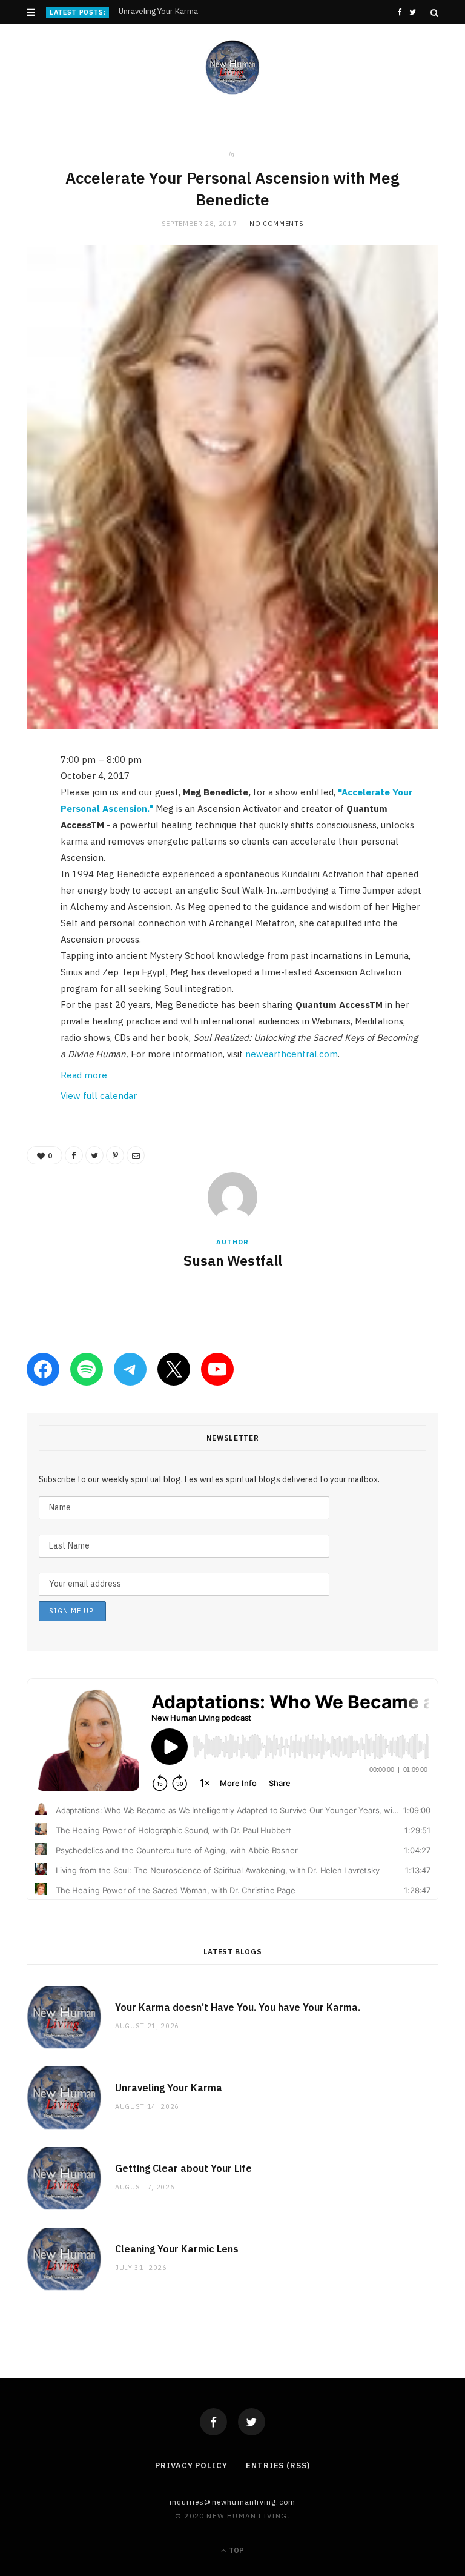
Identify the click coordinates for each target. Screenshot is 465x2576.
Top (236, 2550)
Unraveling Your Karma (158, 12)
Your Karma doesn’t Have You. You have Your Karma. (238, 2007)
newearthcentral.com (292, 1054)
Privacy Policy (191, 2465)
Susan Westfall (233, 1260)
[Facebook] (213, 2422)
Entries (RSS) (278, 2465)
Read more (84, 1075)
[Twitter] (252, 2422)
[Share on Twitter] (18, 828)
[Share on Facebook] (18, 797)
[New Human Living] (233, 67)
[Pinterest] (18, 858)
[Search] (434, 13)
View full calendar (99, 1096)
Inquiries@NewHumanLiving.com (233, 2502)
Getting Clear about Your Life (183, 2168)
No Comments (276, 224)
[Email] (18, 889)
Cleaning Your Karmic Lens (177, 2249)
